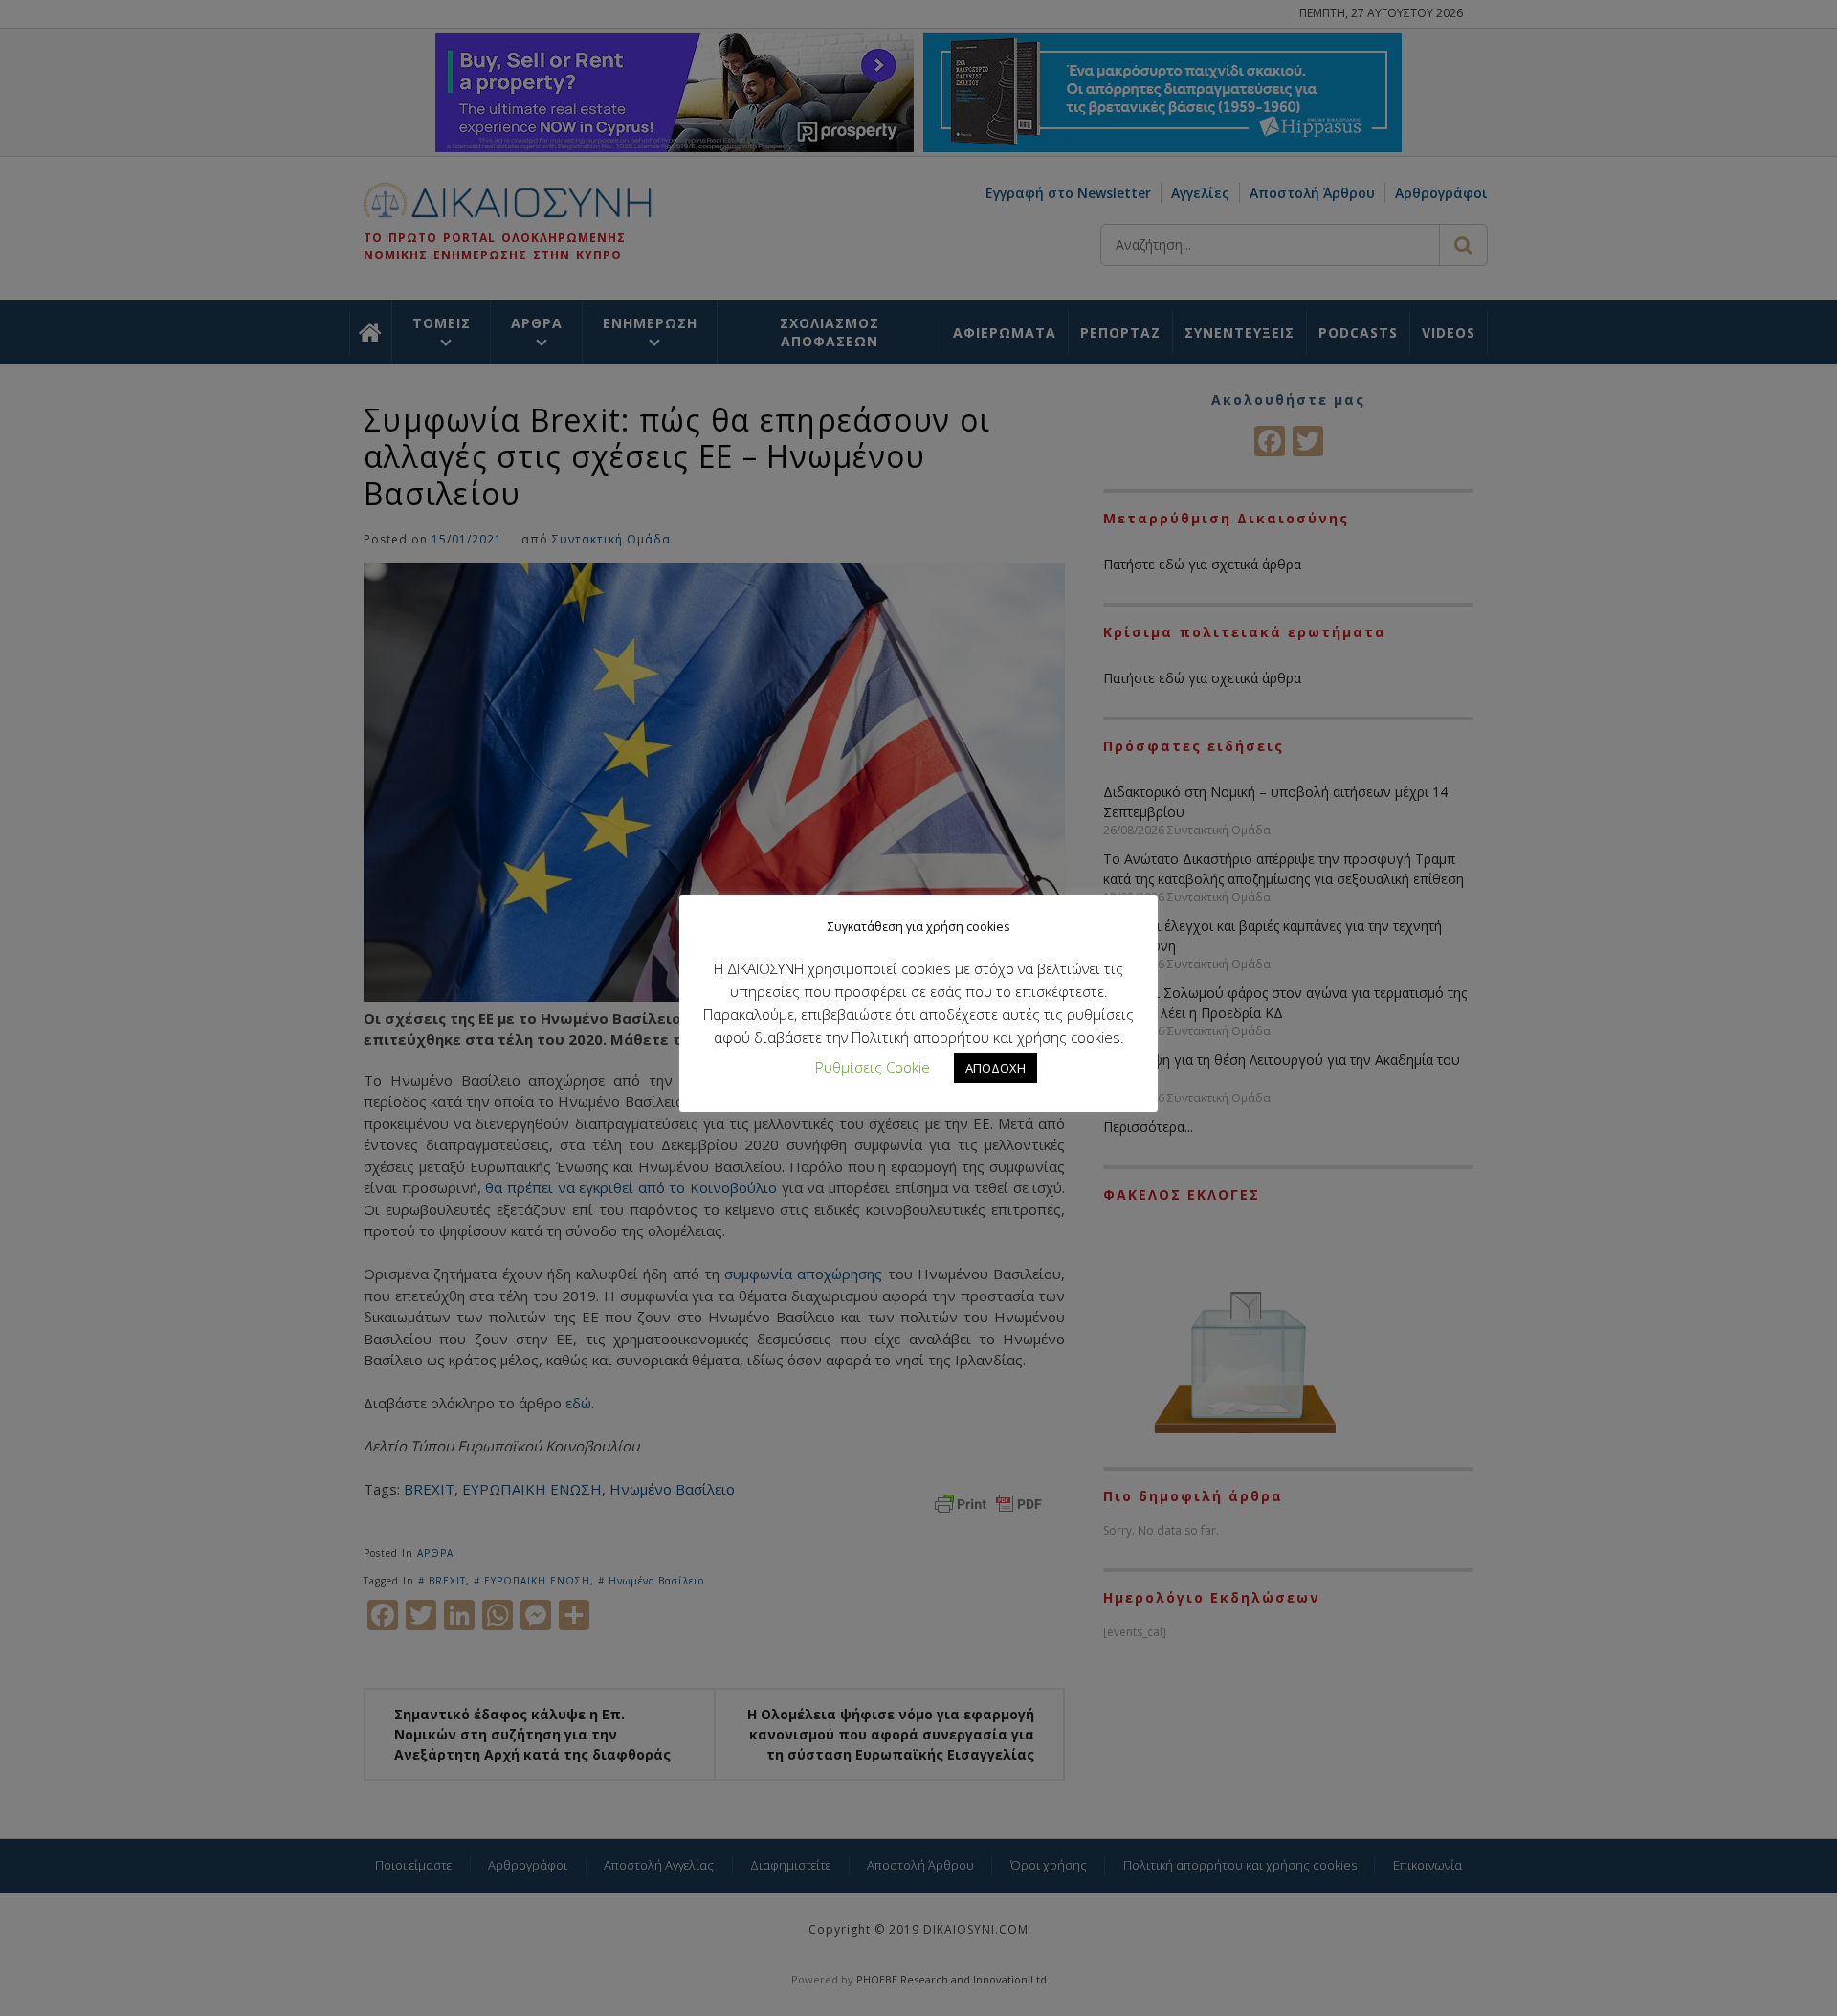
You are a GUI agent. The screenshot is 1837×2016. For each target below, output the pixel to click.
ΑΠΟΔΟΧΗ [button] (996, 1068)
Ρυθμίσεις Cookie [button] (873, 1067)
